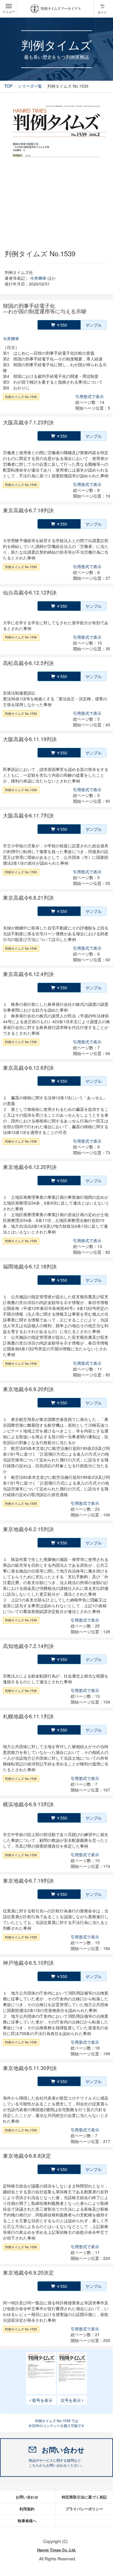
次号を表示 (71, 2400)
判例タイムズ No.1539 (21, 397)
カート (102, 12)
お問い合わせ (27, 2497)
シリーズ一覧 (30, 86)
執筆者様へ (27, 2521)
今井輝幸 (38, 278)
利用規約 (27, 2509)
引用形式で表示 (90, 396)
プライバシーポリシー (84, 2509)
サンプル (94, 325)
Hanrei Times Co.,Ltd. (57, 2550)
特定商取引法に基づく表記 (84, 2497)
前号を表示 (42, 2400)
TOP (8, 86)
